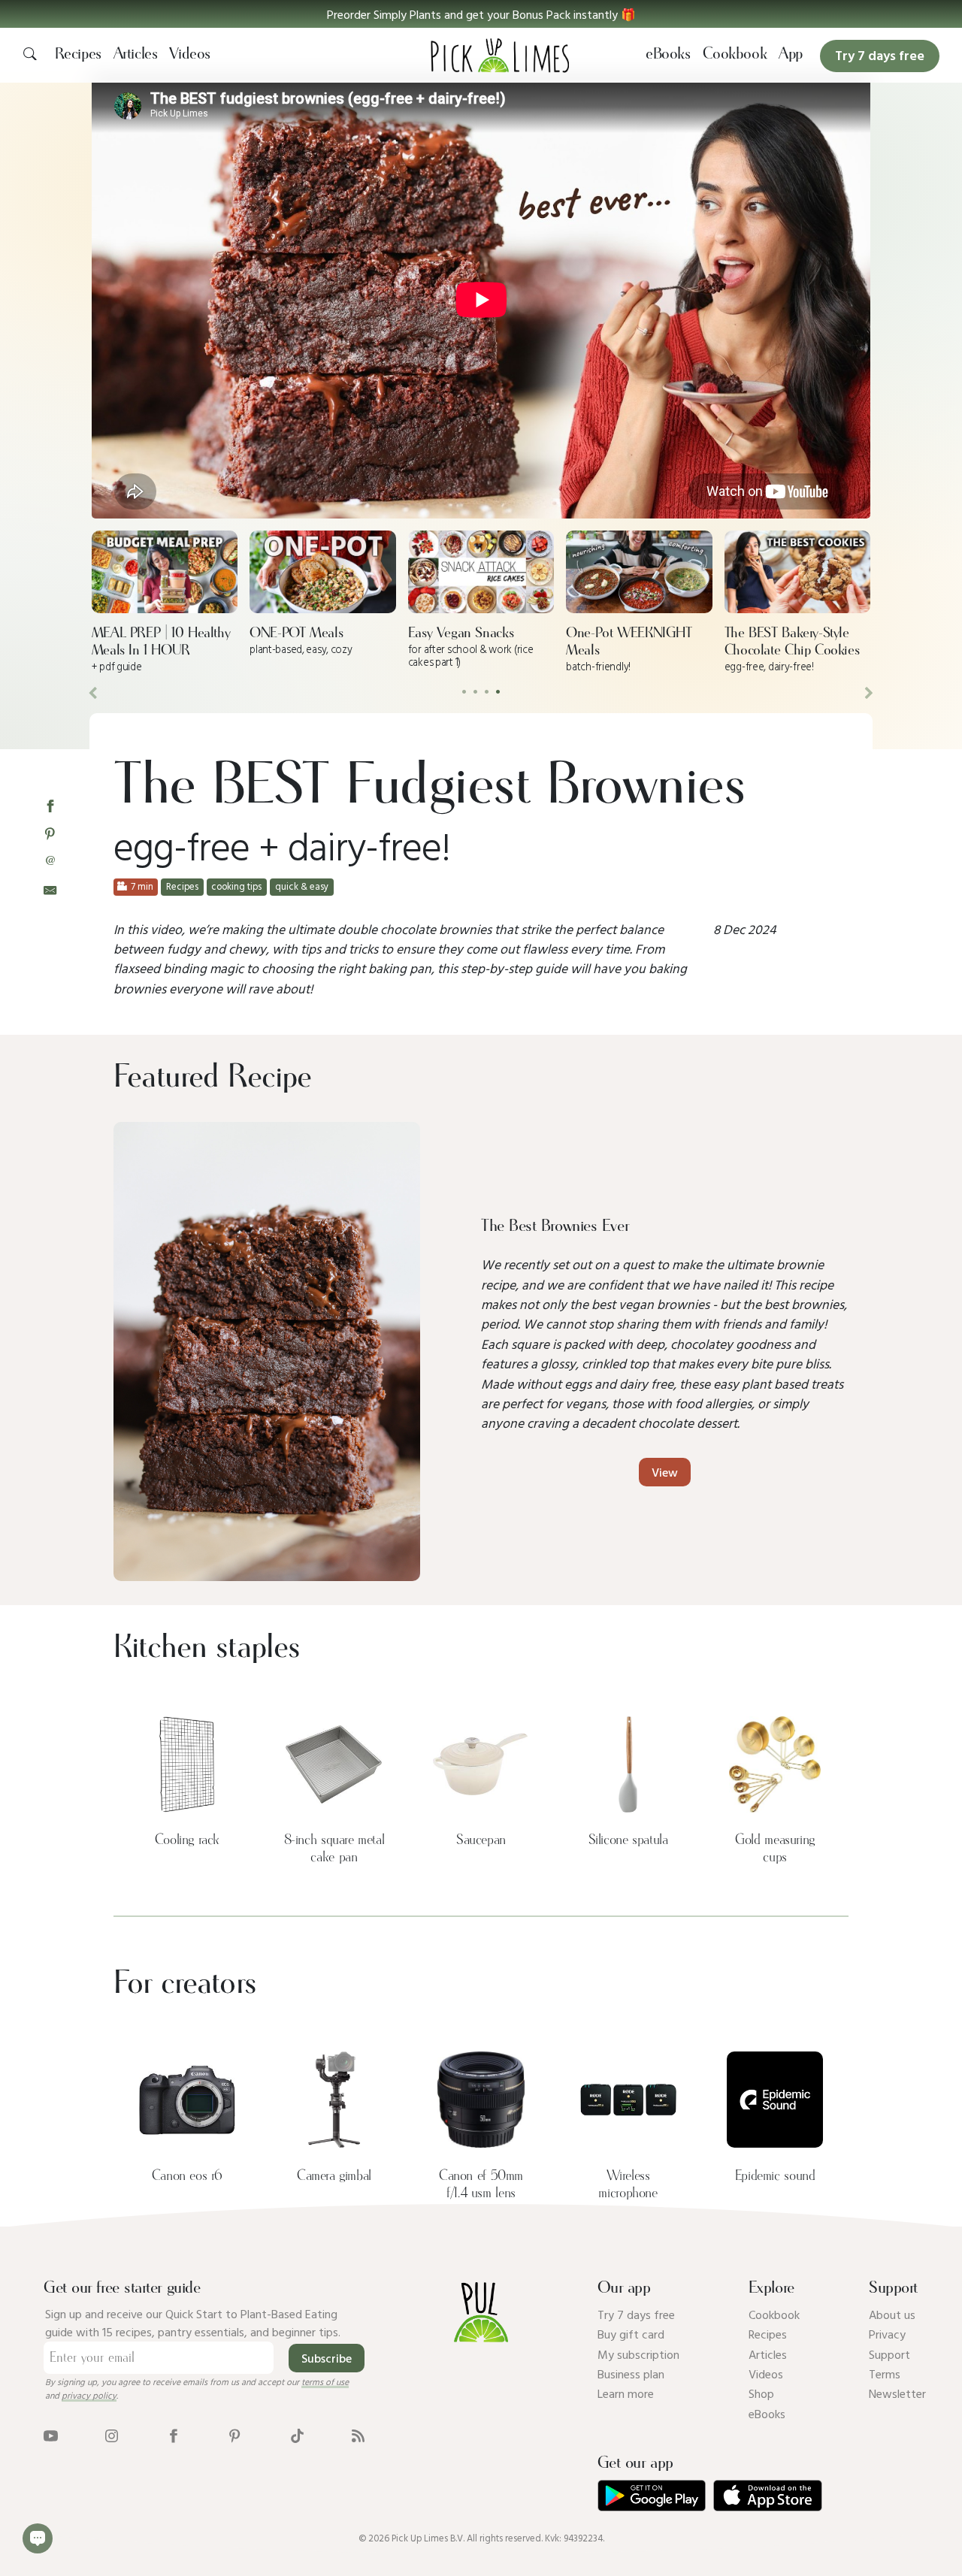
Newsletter (897, 2393)
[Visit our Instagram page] (112, 2434)
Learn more (626, 2393)
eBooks (668, 54)
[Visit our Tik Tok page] (297, 2434)
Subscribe (327, 2358)
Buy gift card (631, 2334)
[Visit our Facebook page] (173, 2434)
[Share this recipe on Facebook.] (50, 805)
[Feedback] (38, 2538)
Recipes (78, 54)
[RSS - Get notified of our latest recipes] (358, 2434)
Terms (885, 2374)
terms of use (325, 2381)
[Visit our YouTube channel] (51, 2434)
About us (892, 2314)
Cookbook (735, 54)
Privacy (887, 2334)
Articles (136, 54)
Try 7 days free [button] (880, 55)
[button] (481, 14)
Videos (190, 54)
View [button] (665, 1472)
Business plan (631, 2374)
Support (889, 2354)
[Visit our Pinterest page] (235, 2434)
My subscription (638, 2354)
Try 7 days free (636, 2314)
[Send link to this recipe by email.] (50, 889)
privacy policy (89, 2395)
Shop (761, 2393)
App (791, 54)
